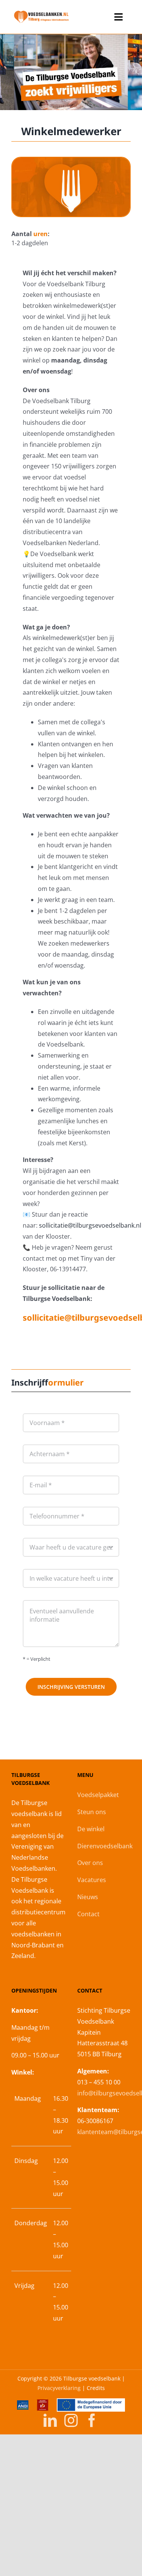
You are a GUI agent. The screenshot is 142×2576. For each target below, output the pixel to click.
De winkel (91, 1829)
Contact (88, 1914)
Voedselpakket (98, 1795)
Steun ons (92, 1812)
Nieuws (88, 1897)
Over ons (90, 1863)
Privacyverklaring (59, 2388)
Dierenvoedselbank (105, 1846)
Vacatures (92, 1880)
